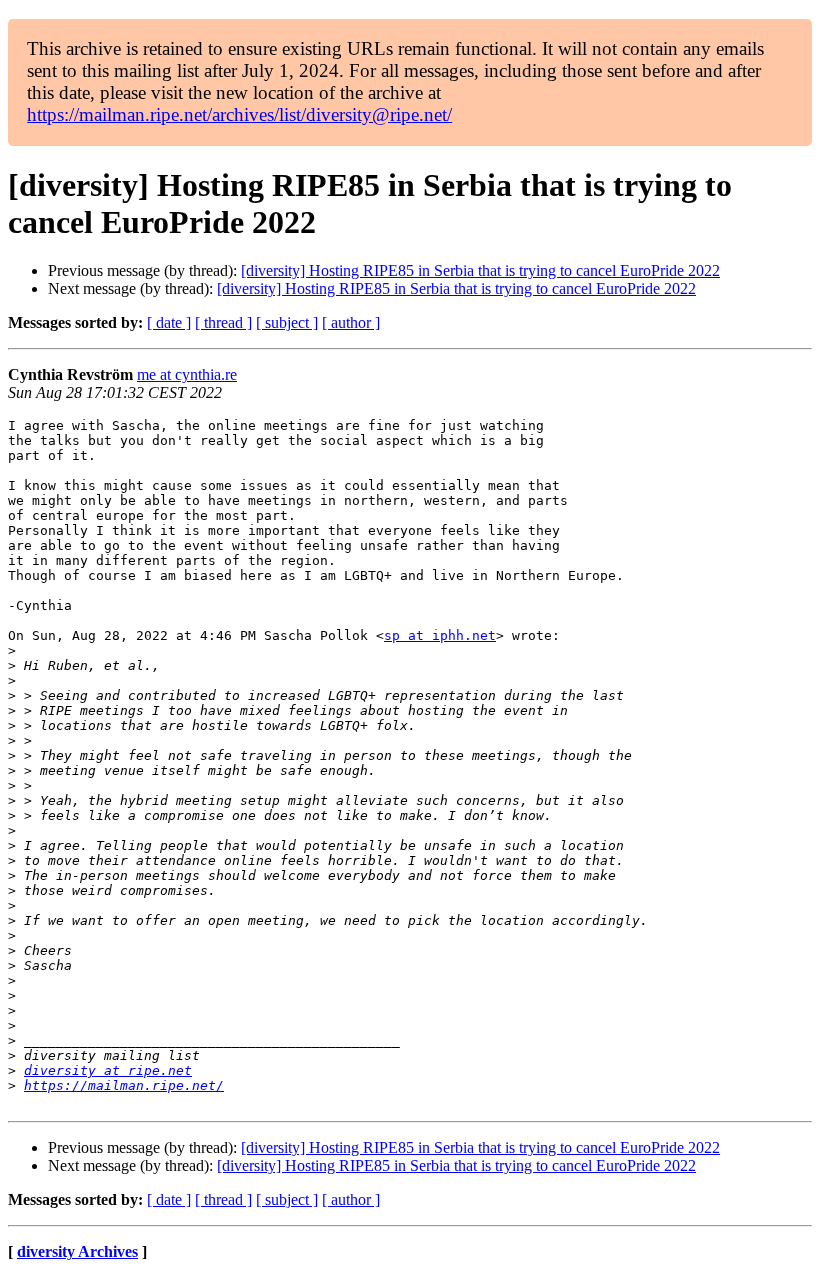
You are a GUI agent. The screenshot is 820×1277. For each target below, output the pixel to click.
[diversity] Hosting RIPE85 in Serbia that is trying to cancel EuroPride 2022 (480, 270)
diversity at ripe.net (108, 1070)
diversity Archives (77, 1251)
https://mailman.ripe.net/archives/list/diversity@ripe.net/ (239, 114)
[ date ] (169, 322)
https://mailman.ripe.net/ (124, 1085)
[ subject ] (287, 322)
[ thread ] (223, 322)
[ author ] (351, 322)
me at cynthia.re (187, 374)
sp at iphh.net (440, 635)
